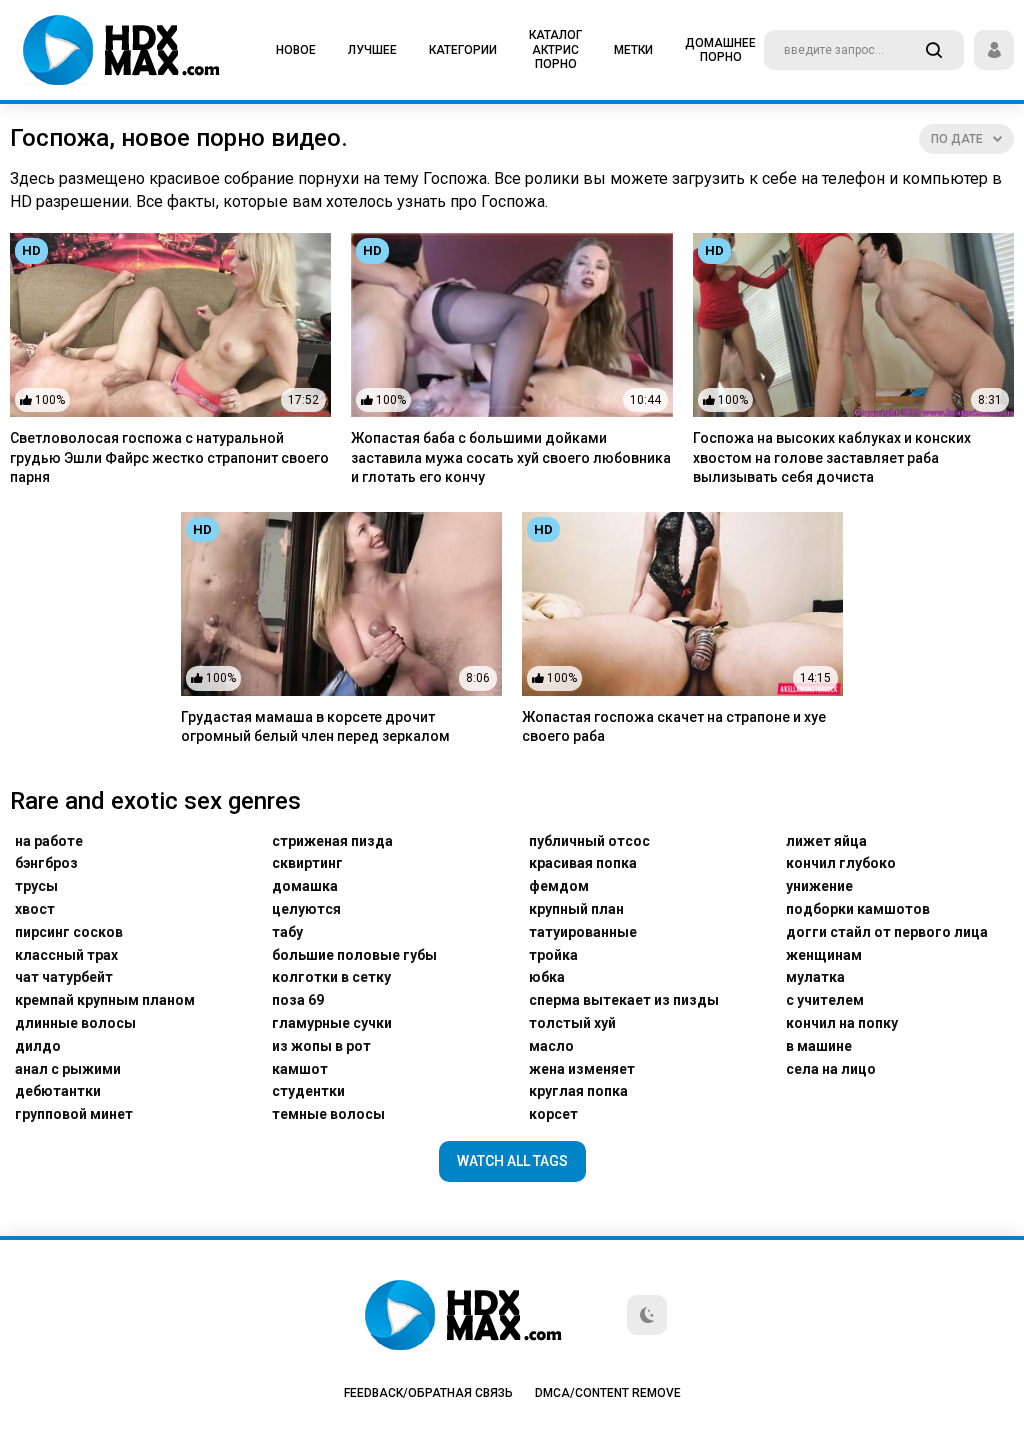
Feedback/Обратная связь (428, 1393)
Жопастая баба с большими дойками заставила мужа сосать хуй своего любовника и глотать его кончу (511, 457)
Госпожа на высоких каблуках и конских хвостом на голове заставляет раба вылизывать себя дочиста (832, 457)
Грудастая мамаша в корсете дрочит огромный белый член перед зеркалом (315, 727)
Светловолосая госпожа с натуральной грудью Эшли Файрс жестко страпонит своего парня (169, 457)
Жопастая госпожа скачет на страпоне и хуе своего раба (674, 727)
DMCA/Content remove (608, 1393)
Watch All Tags (512, 1161)
